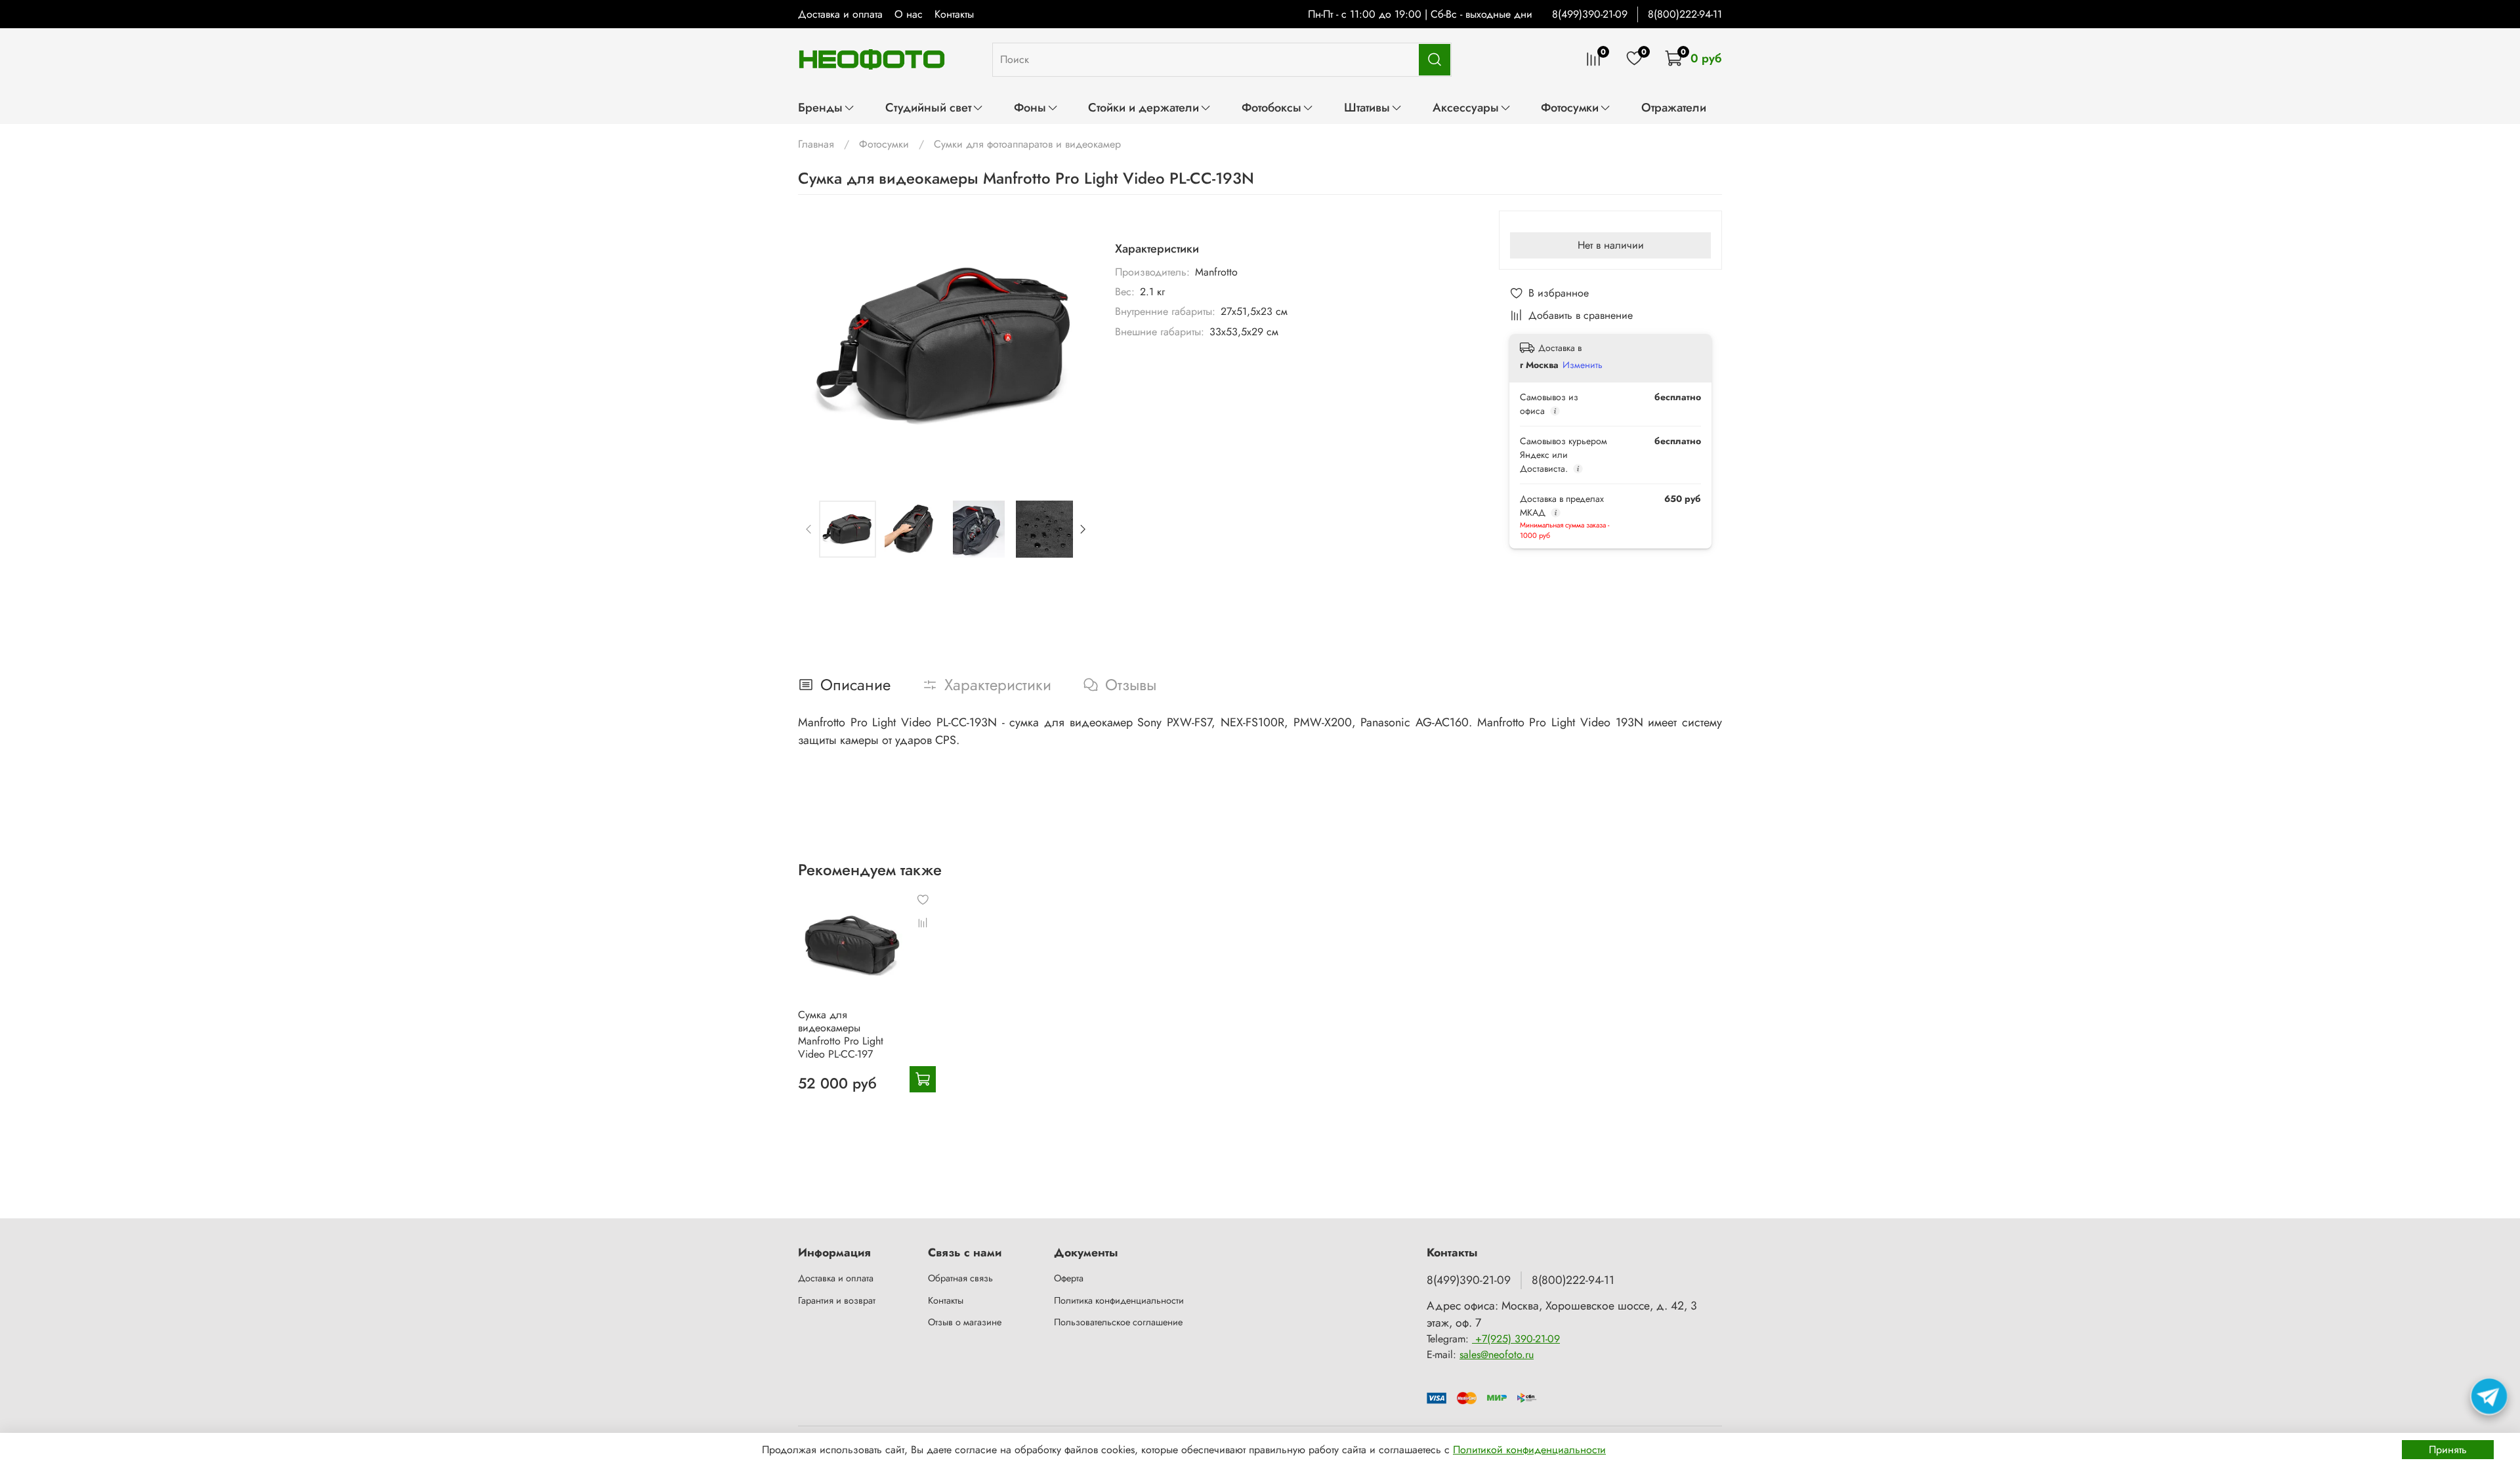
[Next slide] (1073, 345)
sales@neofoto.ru (1497, 1354)
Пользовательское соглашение (1118, 1322)
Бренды (820, 107)
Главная (816, 144)
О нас (909, 14)
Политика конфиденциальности (1119, 1300)
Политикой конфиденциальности (1529, 1450)
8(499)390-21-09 (1590, 14)
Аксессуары (1466, 107)
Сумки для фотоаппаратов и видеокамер (1027, 144)
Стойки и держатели (1144, 107)
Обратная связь (960, 1278)
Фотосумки (1570, 107)
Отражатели (1674, 107)
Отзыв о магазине (965, 1322)
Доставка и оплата (840, 14)
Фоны (1030, 107)
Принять (2448, 1450)
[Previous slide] (819, 345)
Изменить (1583, 365)
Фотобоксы (1271, 107)
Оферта (1069, 1278)
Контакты (954, 14)
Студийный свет (928, 107)
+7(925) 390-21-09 (1516, 1339)
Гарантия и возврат (837, 1300)
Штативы (1367, 107)
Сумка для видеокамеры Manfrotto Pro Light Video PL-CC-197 (841, 1034)
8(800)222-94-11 (1685, 14)
